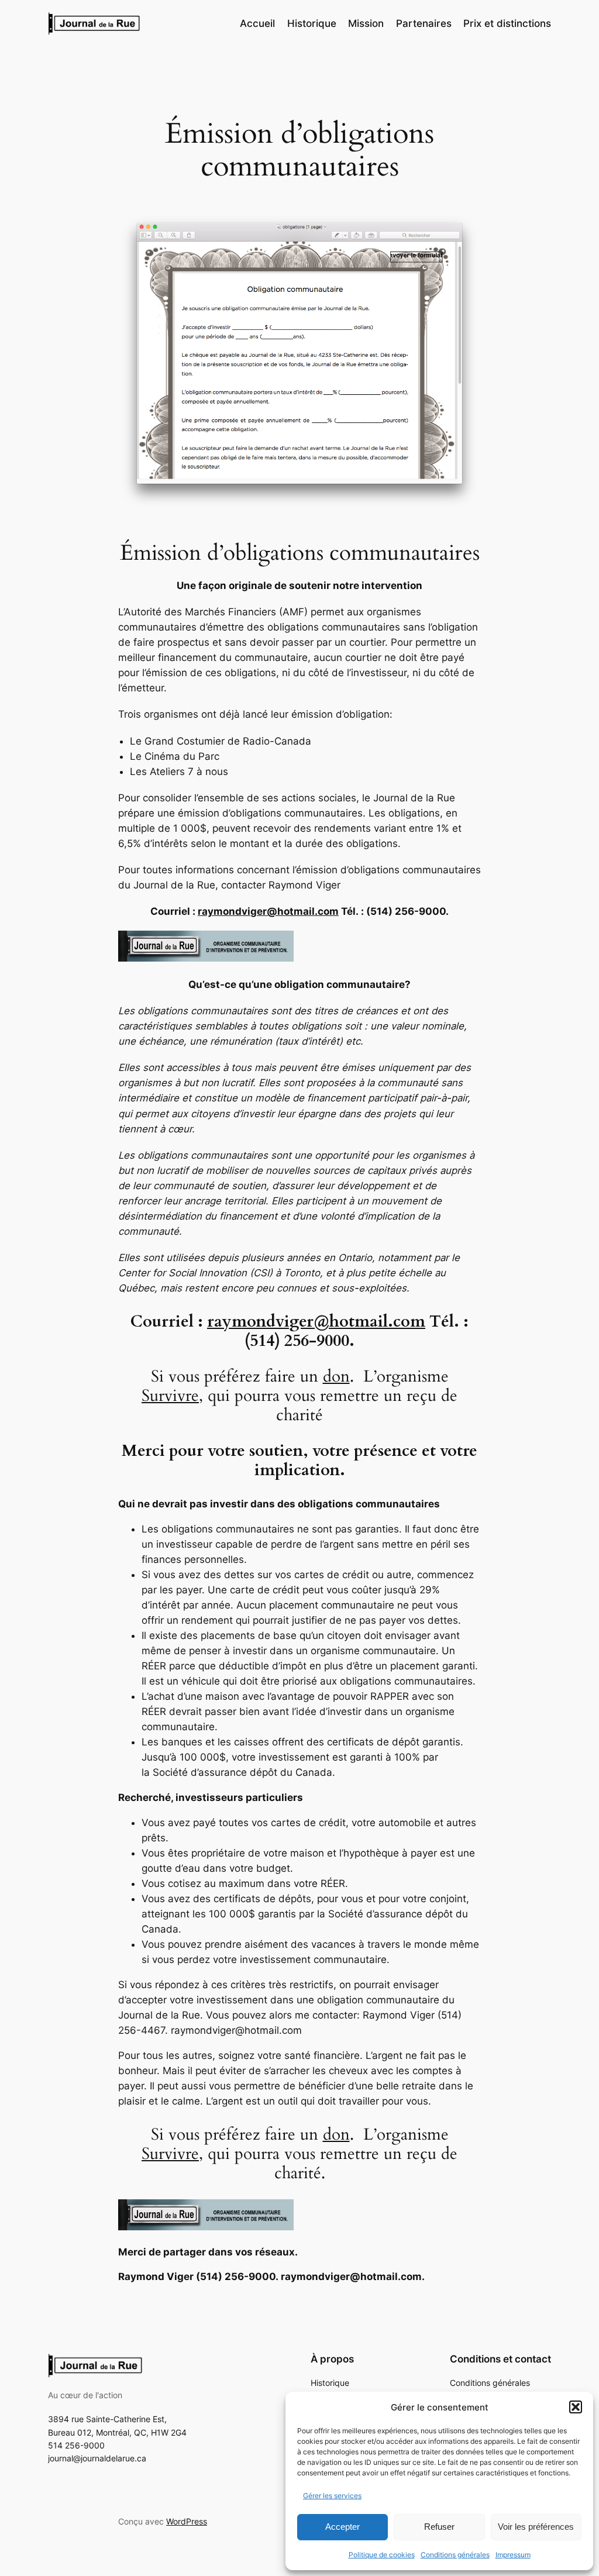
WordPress (187, 2521)
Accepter (342, 2527)
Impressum (513, 2555)
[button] (576, 2407)
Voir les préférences (536, 2527)
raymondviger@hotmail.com (268, 911)
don (336, 1377)
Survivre (170, 1396)
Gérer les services (332, 2496)
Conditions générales (455, 2555)
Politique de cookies (382, 2555)
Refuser (439, 2527)
